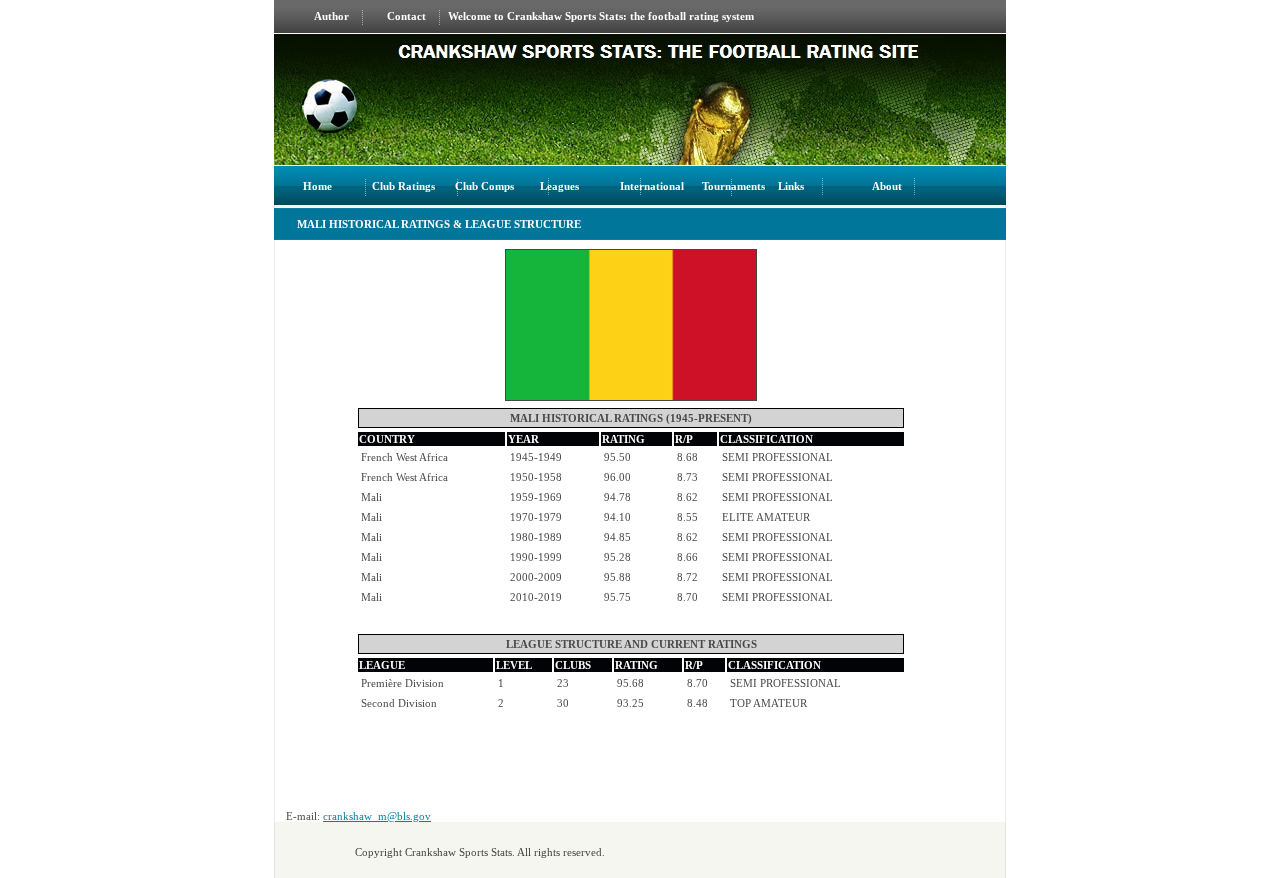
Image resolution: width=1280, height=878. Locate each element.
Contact (406, 16)
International (652, 186)
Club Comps (484, 186)
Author (331, 16)
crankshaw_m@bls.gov (377, 816)
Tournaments (735, 186)
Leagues (559, 186)
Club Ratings (403, 186)
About (887, 186)
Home (317, 186)
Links (792, 186)
